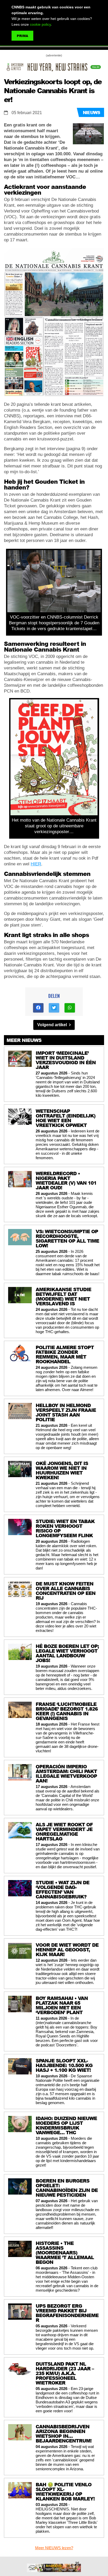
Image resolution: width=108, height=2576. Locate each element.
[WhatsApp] (70, 1008)
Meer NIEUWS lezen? (54, 2548)
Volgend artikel (53, 1025)
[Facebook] (38, 1008)
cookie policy (40, 24)
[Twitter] (54, 1008)
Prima (22, 36)
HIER (36, 864)
